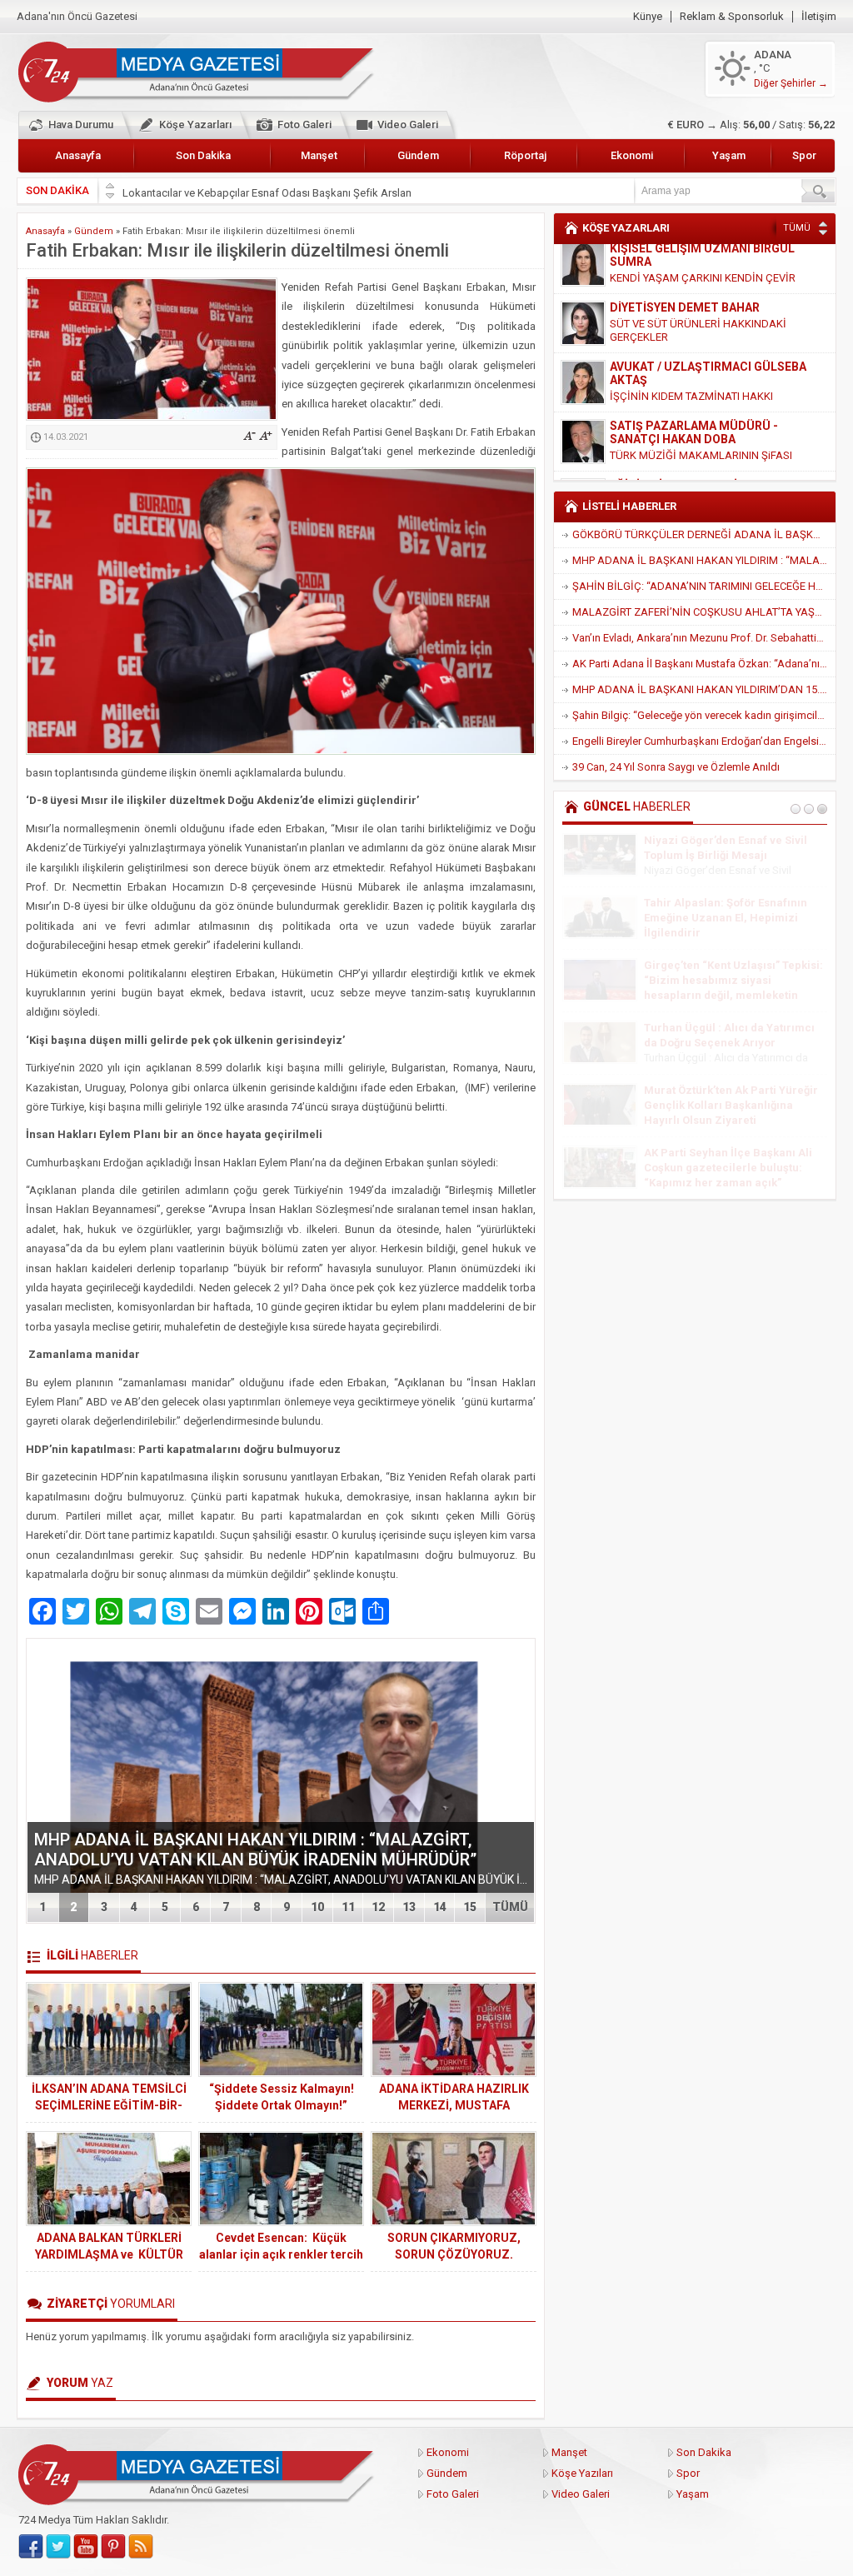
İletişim (819, 17)
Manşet (319, 155)
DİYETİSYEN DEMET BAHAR (685, 257)
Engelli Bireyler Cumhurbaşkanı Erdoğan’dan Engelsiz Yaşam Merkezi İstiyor (704, 741)
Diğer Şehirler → (791, 83)
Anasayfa (78, 155)
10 (317, 1907)
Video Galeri (408, 125)
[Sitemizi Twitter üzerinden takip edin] (58, 2547)
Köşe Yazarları (195, 125)
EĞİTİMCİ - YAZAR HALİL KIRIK (693, 435)
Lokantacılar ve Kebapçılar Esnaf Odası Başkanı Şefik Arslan (267, 190)
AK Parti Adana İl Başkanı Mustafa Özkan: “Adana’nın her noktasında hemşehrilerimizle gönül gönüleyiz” (704, 664)
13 (409, 1907)
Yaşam (729, 155)
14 (440, 1907)
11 (348, 1907)
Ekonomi (632, 155)
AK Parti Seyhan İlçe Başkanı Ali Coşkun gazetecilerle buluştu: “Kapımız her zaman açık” (728, 1168)
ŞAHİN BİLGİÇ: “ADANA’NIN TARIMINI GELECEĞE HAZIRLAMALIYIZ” (704, 586)
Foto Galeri (304, 125)
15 (470, 1907)
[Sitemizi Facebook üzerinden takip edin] (31, 2547)
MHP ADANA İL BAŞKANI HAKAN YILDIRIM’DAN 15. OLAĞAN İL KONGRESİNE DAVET (704, 689)
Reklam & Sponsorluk (732, 17)
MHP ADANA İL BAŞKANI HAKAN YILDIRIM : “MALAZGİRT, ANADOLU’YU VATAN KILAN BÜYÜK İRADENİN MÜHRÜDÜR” (255, 1850)
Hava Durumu (81, 125)
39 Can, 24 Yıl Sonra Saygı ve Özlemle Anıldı (676, 767)
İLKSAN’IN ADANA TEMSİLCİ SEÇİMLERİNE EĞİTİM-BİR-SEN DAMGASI (109, 2105)
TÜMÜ (510, 1907)
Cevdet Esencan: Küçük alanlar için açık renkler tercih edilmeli (281, 2254)
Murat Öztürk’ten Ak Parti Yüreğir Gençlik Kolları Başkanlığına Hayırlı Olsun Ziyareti (731, 1105)
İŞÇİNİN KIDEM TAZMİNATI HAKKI (691, 346)
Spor (804, 155)
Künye (648, 17)
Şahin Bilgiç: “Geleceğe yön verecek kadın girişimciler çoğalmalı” (704, 715)
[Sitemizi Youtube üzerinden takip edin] (86, 2547)
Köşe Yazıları (582, 2473)
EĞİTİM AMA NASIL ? (661, 451)
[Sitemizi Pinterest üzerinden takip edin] (113, 2547)
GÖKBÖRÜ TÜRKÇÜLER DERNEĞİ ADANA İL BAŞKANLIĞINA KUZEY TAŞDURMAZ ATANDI (704, 534)
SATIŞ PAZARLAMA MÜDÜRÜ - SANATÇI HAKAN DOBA (694, 382)
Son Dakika (203, 155)
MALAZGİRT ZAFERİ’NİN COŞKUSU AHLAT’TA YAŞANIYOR (704, 612)
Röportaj (525, 155)
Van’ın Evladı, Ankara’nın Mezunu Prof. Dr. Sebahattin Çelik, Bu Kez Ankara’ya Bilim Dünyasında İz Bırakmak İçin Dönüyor (704, 638)
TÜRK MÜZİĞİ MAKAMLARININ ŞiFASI (701, 405)
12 (378, 1907)
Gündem (418, 155)
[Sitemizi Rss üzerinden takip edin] (141, 2547)
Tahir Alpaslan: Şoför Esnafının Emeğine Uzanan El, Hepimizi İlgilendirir (726, 918)
